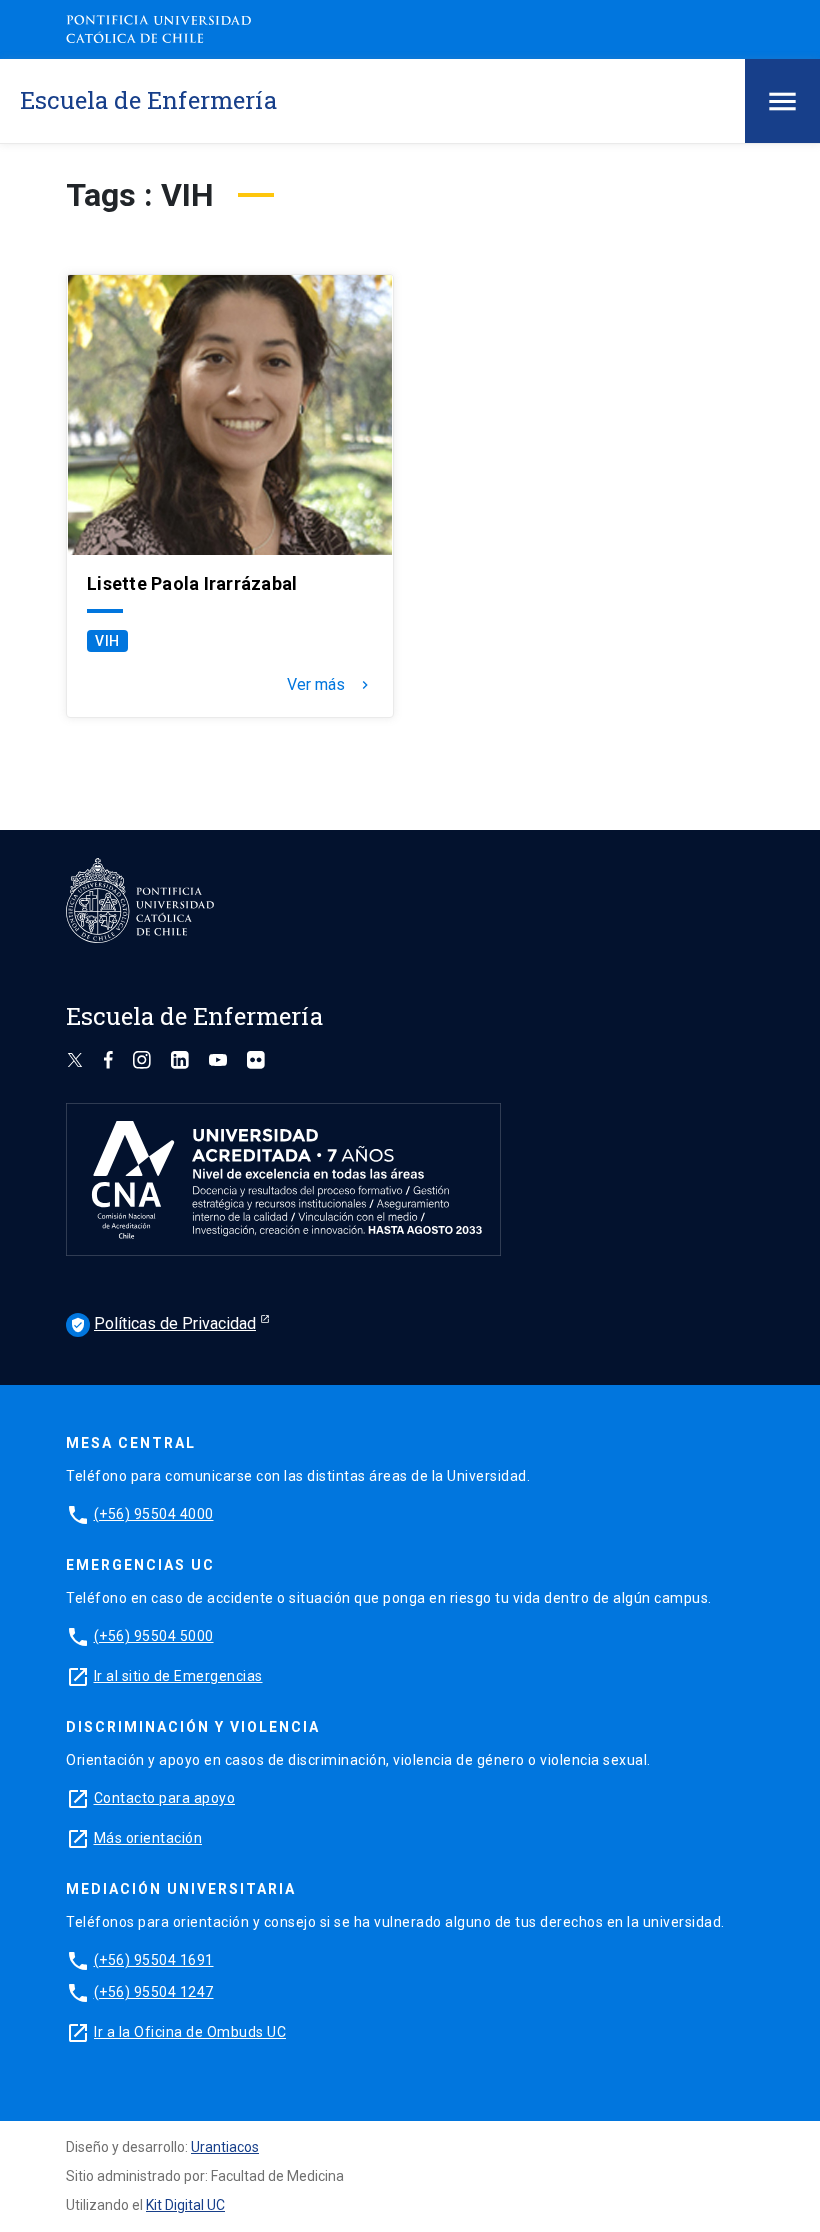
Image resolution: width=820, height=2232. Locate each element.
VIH (107, 641)
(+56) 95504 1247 (154, 1992)
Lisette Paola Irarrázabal (192, 584)
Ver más (330, 685)
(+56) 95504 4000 (154, 1514)
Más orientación (148, 1838)
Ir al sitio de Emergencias (178, 1676)
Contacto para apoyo (165, 1798)
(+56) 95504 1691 (154, 1960)
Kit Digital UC (185, 2205)
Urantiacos (225, 2147)
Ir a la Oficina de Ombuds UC (190, 2032)
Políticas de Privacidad (163, 1323)
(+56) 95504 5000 (154, 1636)
